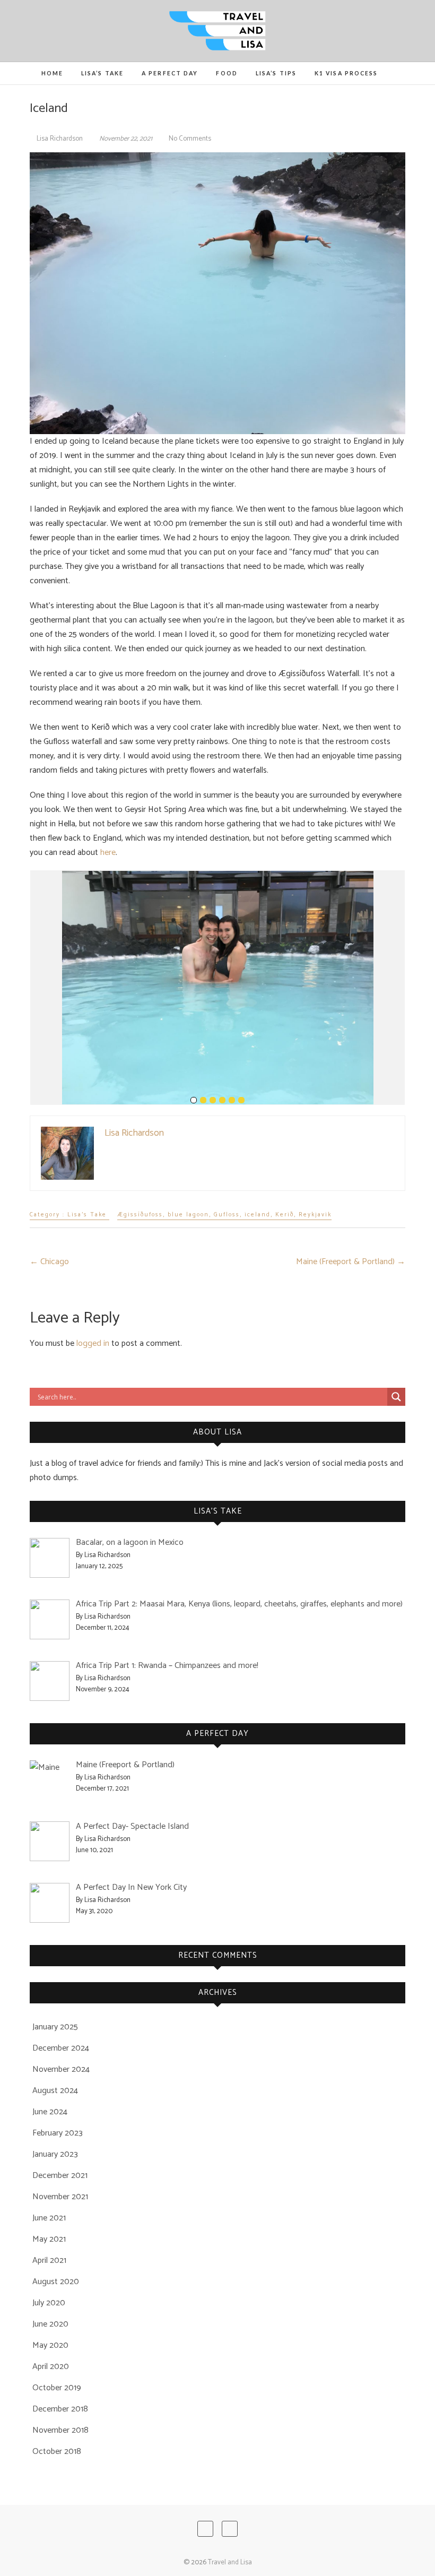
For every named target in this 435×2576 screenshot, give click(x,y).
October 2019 (57, 2388)
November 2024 (61, 2069)
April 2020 (51, 2367)
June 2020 (50, 2324)
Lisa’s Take (102, 73)
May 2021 (49, 2239)
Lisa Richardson (60, 139)
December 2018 (60, 2409)
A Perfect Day (170, 73)
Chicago (49, 1262)
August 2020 (56, 2282)
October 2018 (57, 2452)
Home (52, 73)
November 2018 (60, 2430)
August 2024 (55, 2091)
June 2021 (49, 2218)
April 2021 (49, 2261)
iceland (258, 1215)
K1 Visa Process (346, 73)
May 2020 (50, 2345)
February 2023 (58, 2133)
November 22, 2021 (126, 139)
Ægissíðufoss (140, 1215)
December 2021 (60, 2176)
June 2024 (50, 2112)
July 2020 (49, 2303)
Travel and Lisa (230, 2562)
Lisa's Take (87, 1215)
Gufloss (227, 1215)
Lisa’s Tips (276, 73)
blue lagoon (188, 1215)
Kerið (285, 1215)
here (108, 853)
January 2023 (55, 2154)
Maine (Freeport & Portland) (351, 1262)
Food (227, 73)
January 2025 (55, 2027)
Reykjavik (315, 1215)
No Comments (190, 139)
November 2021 (60, 2197)
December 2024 (61, 2048)
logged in (93, 1343)
